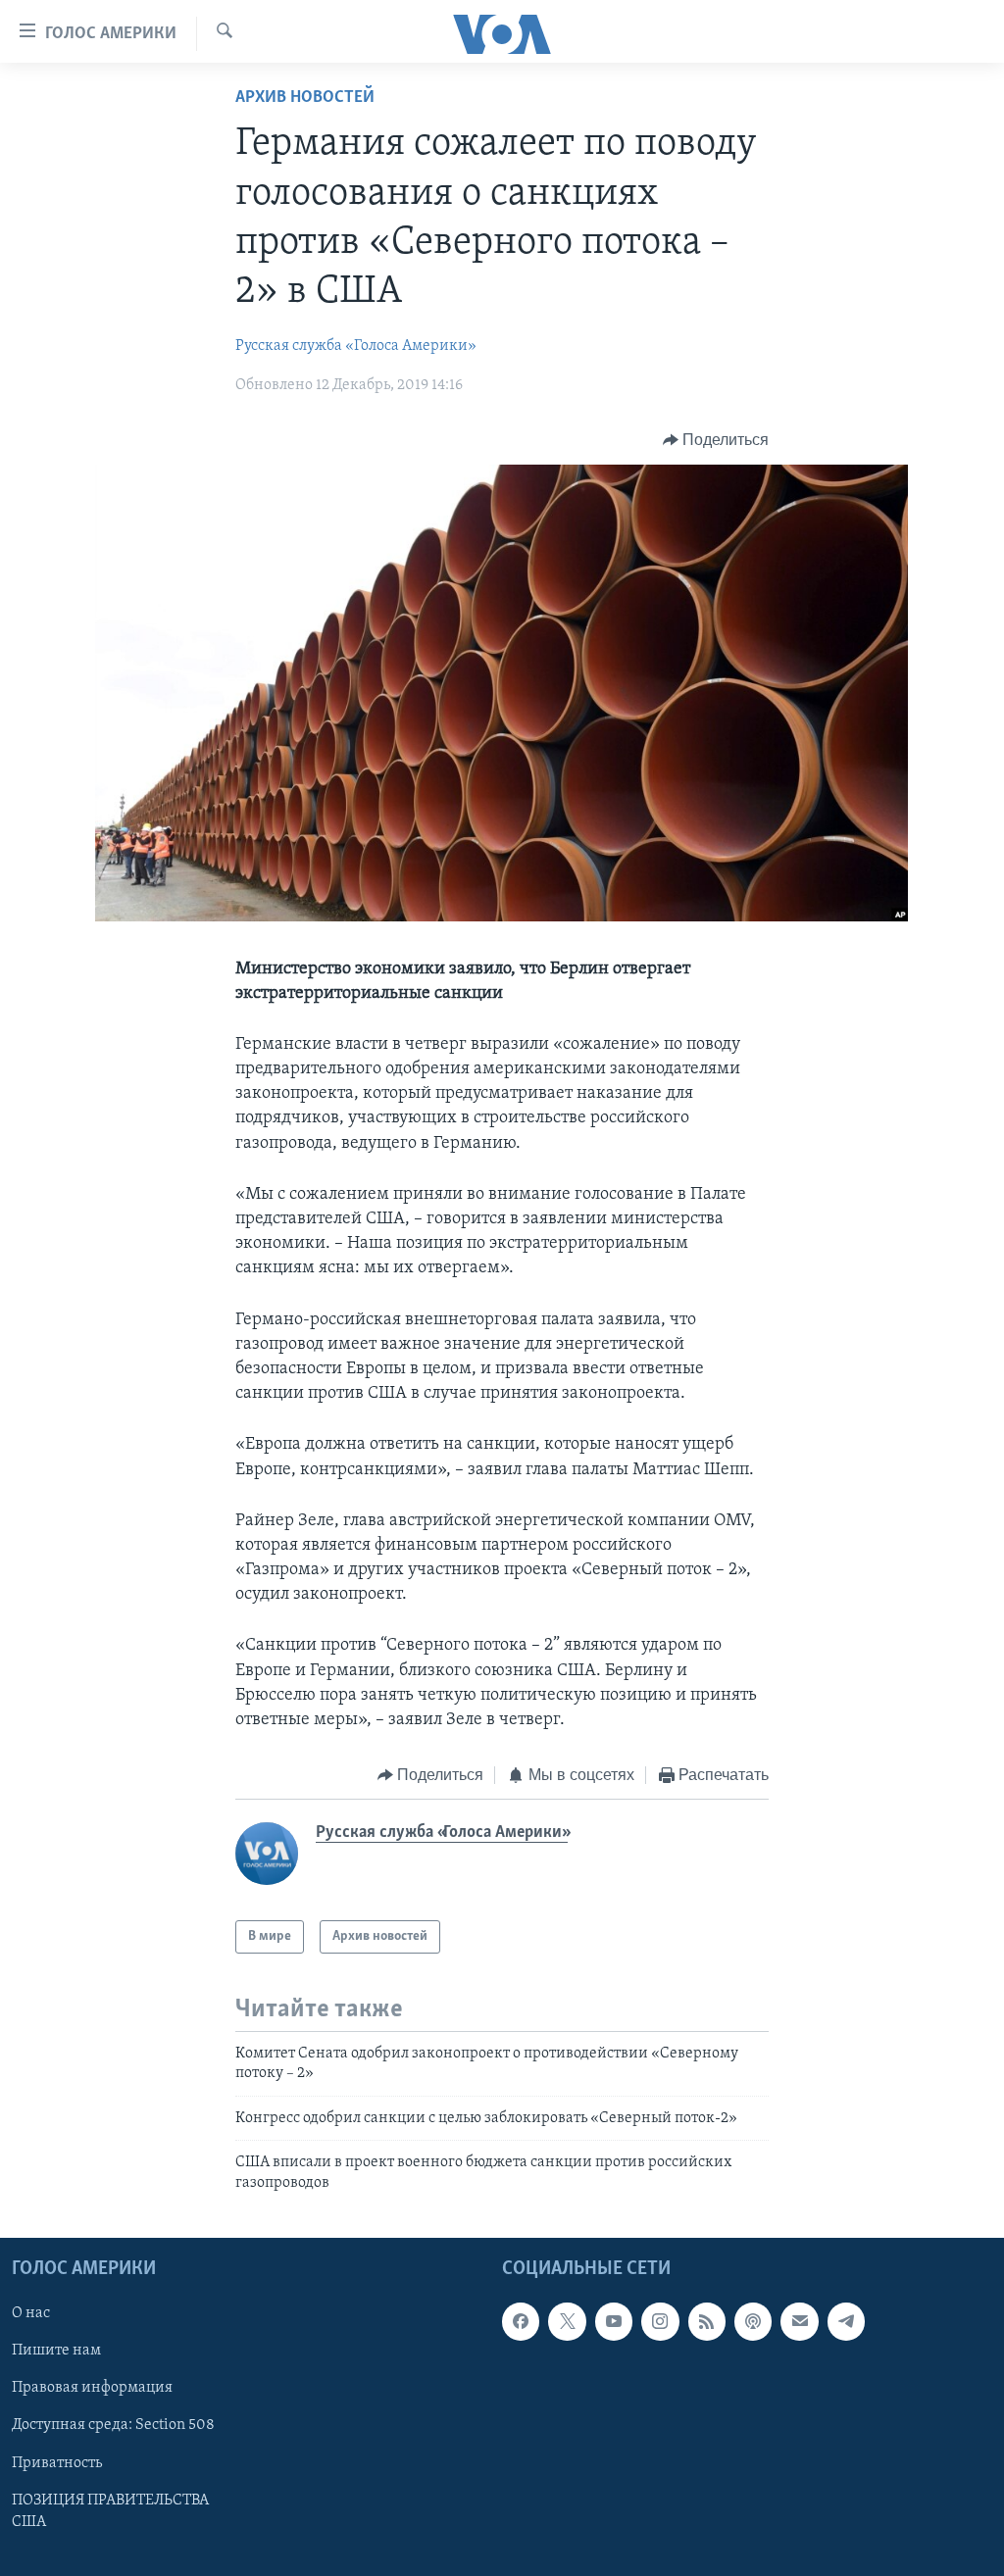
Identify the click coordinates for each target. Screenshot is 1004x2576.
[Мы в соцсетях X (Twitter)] (567, 2321)
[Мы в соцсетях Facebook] (521, 2321)
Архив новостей (305, 98)
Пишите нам (56, 2351)
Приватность (57, 2463)
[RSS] (707, 2321)
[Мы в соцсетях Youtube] (614, 2321)
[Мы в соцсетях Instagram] (660, 2321)
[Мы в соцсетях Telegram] (846, 2321)
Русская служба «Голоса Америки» (356, 346)
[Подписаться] (799, 2321)
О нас (31, 2313)
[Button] (716, 440)
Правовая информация (92, 2388)
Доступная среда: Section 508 (113, 2426)
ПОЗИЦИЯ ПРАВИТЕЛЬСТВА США (110, 2511)
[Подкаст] (753, 2321)
